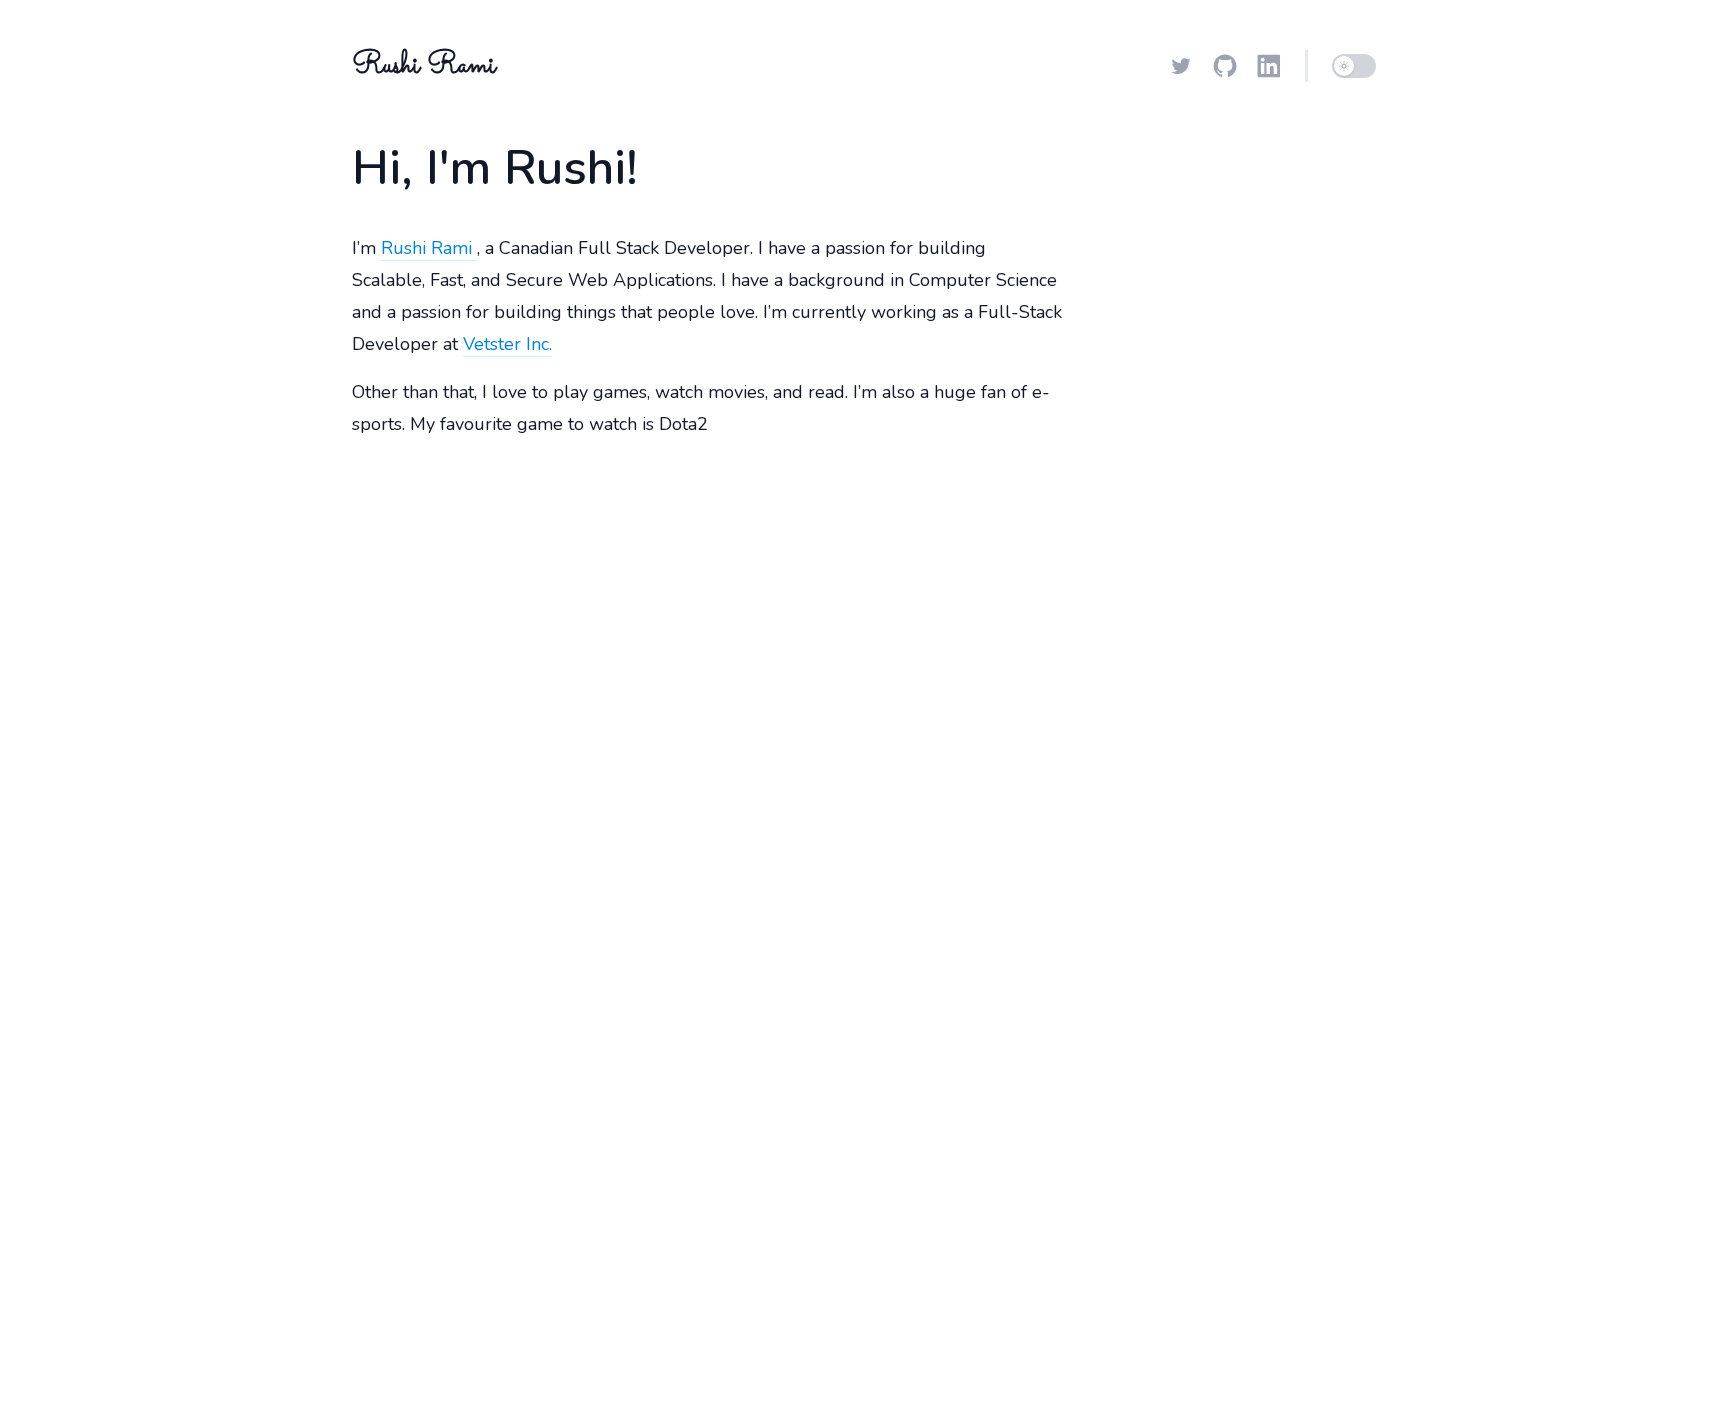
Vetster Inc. (507, 344)
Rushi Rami (429, 248)
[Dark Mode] (1354, 66)
